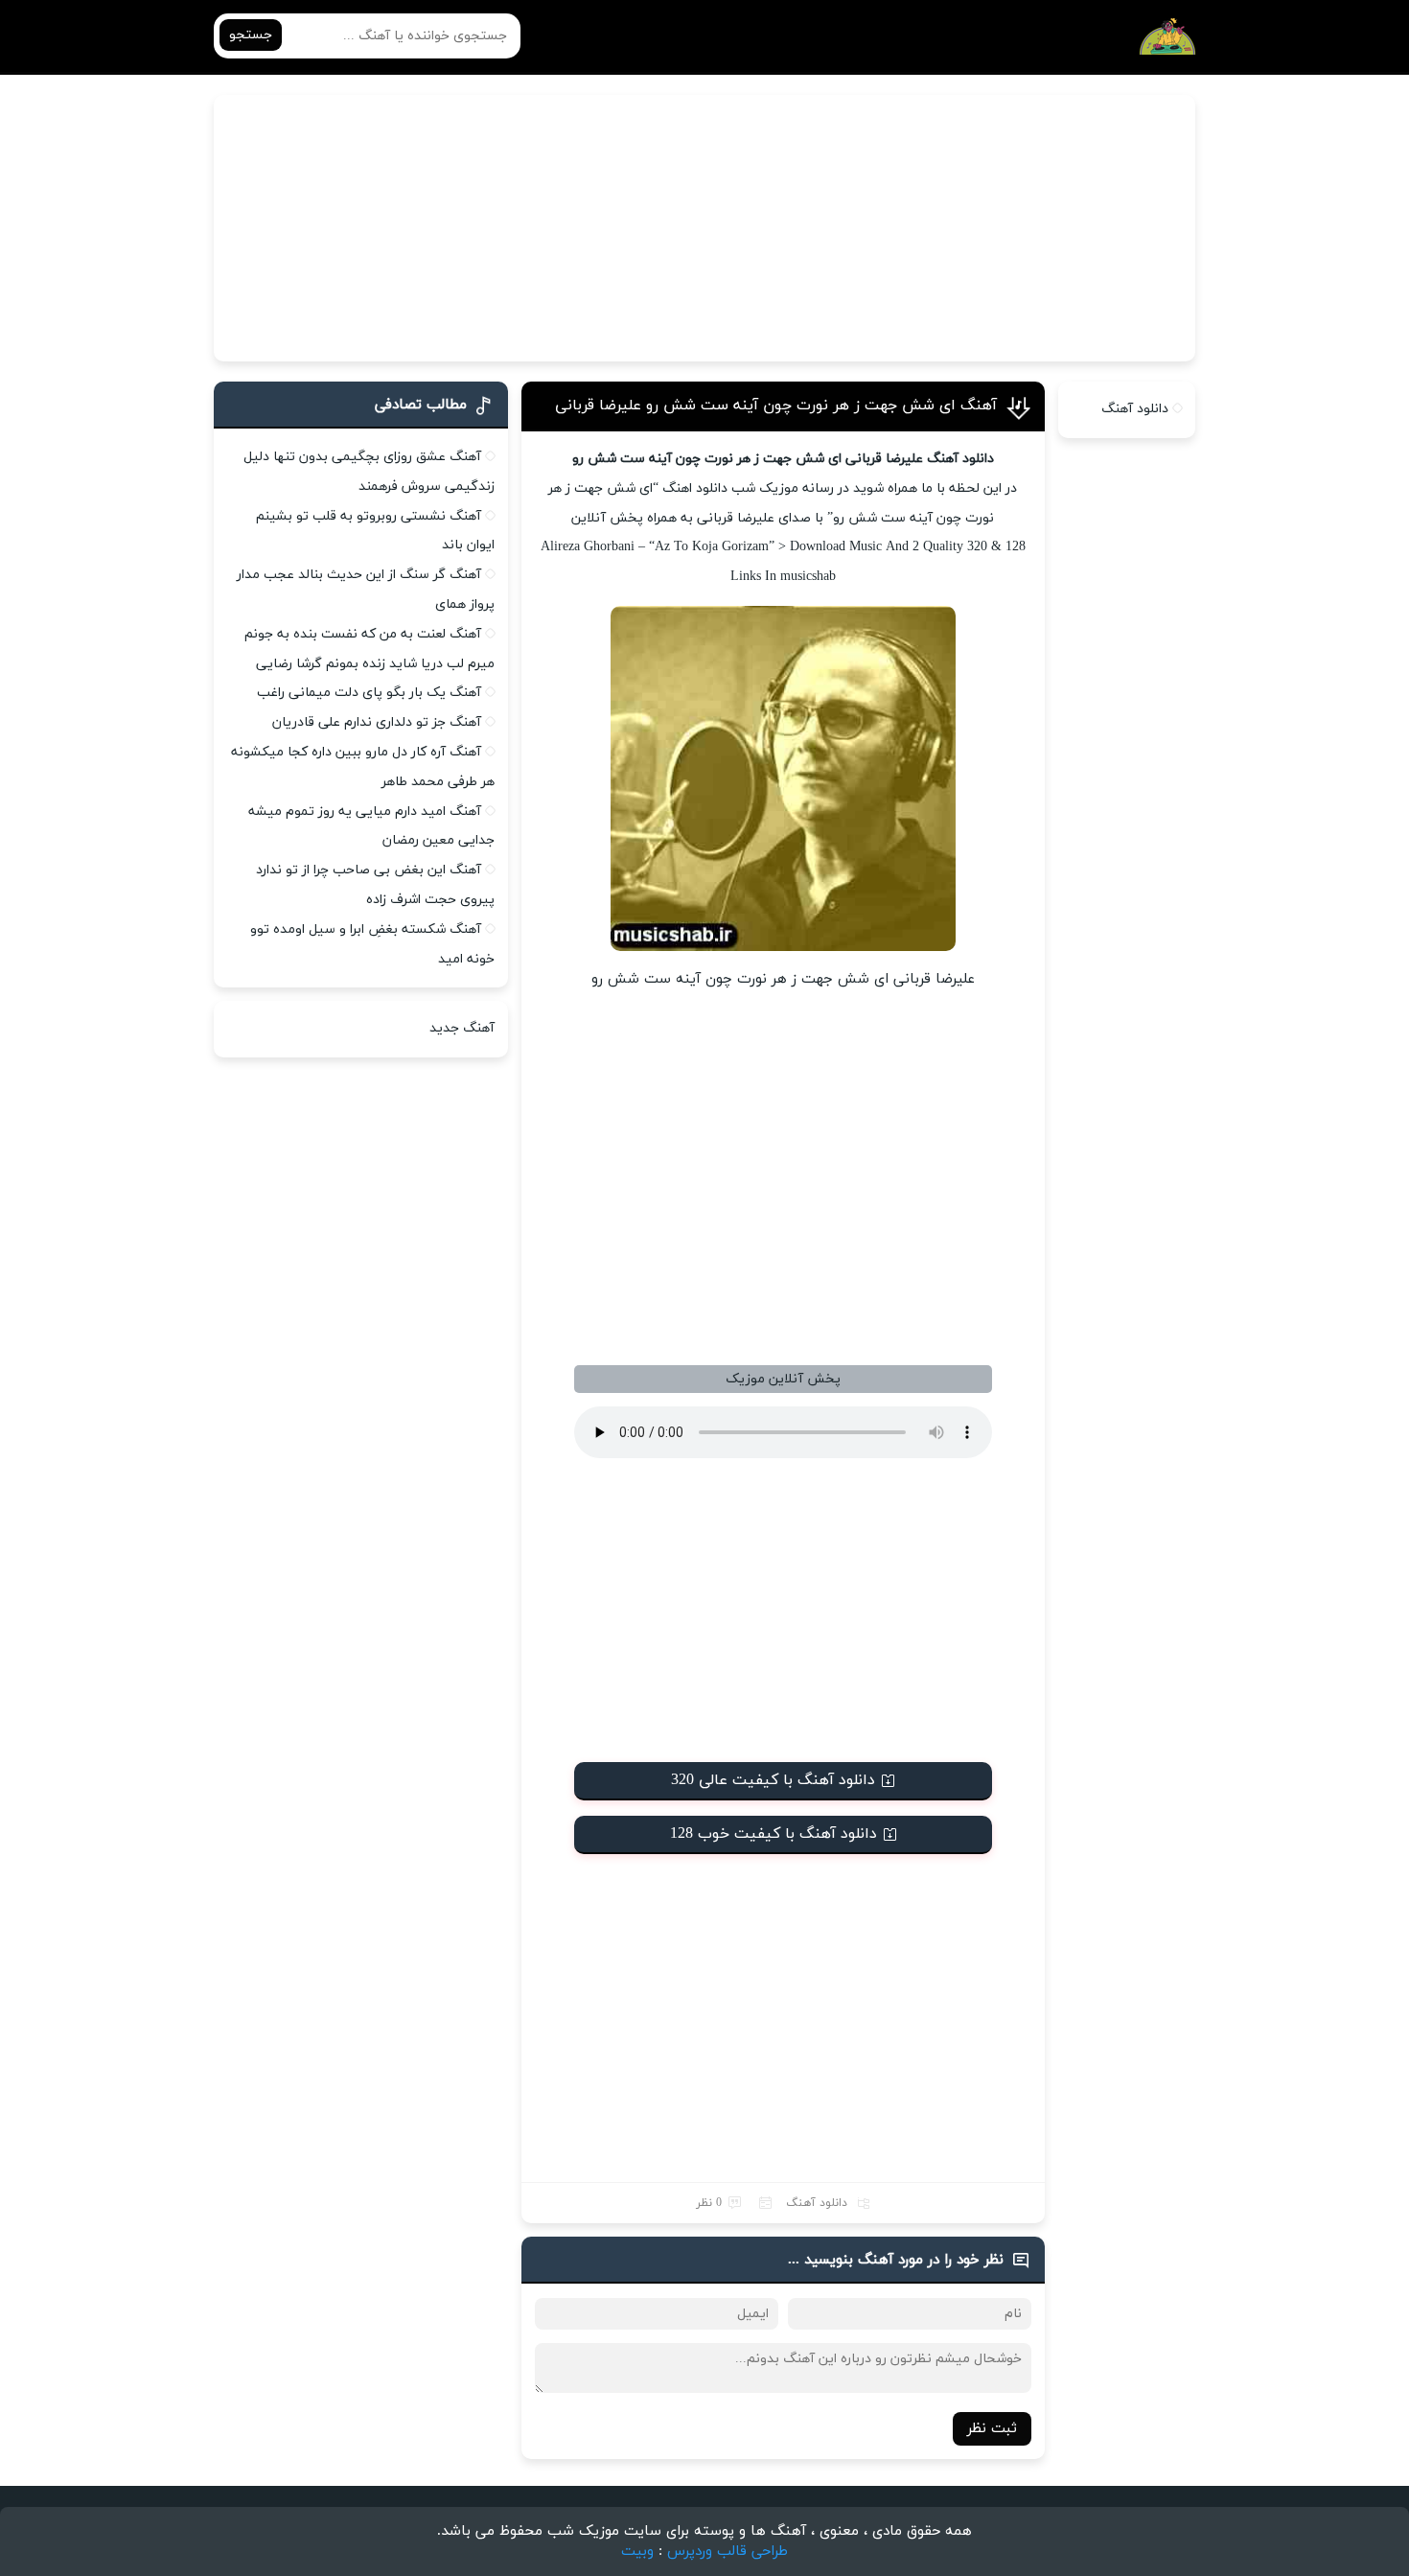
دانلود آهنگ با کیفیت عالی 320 (773, 1780)
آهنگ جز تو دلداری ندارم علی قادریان (377, 722)
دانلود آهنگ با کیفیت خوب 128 (774, 1834)
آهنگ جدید (462, 1028)
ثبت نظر (992, 2429)
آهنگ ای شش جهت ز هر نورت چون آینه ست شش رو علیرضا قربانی (776, 406)
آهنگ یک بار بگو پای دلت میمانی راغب (369, 693)
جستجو (251, 35)
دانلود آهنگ (817, 2203)
